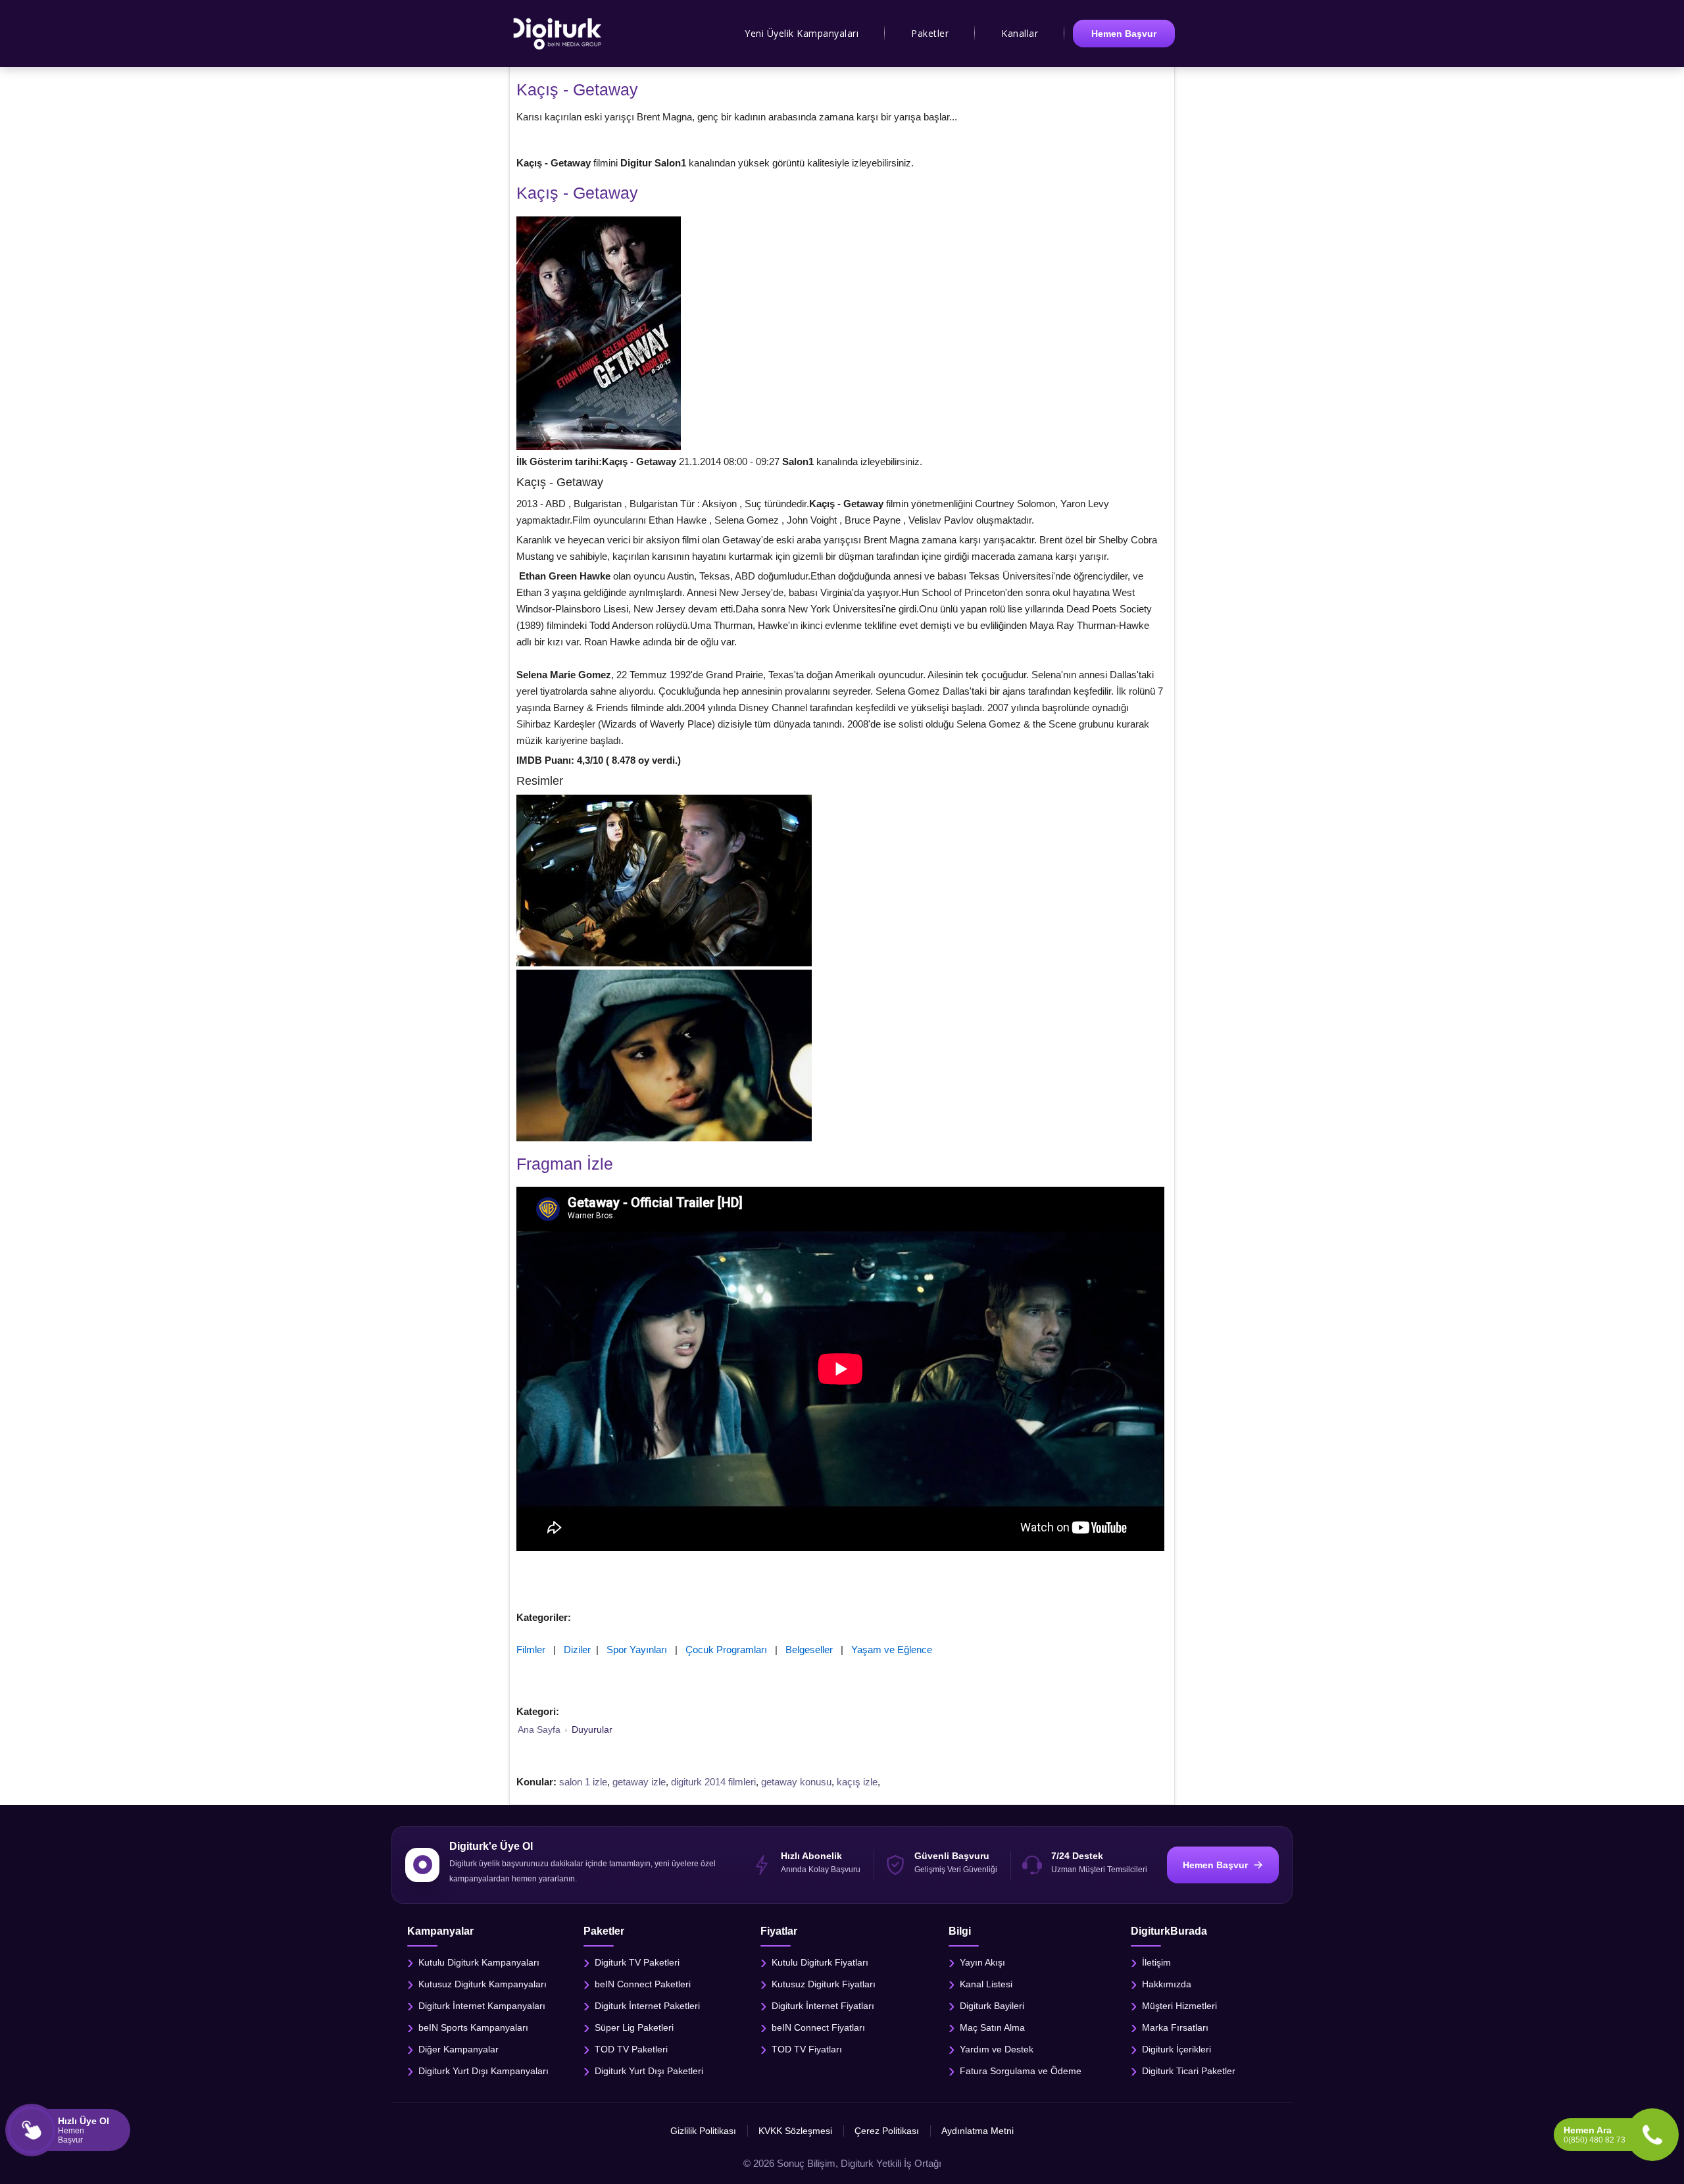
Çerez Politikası (887, 2131)
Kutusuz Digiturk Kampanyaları (483, 1983)
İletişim (1156, 1962)
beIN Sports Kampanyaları (473, 2027)
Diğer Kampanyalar (458, 2048)
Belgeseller (809, 1650)
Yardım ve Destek (997, 2048)
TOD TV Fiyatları (807, 2048)
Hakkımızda (1167, 1983)
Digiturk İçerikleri (1176, 2048)
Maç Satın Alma (992, 2027)
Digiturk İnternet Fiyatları (823, 2005)
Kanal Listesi (986, 1983)
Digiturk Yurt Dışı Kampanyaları (483, 2070)
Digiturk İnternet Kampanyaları (482, 2005)
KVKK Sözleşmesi (795, 2131)
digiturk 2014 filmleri (713, 1782)
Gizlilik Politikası (703, 2131)
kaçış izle (857, 1782)
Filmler (531, 1650)
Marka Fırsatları (1175, 2027)
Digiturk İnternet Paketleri (647, 2005)
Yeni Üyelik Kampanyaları (802, 33)
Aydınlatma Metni (978, 2131)
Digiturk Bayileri (992, 2005)
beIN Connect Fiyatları (818, 2027)
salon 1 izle (583, 1782)
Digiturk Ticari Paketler (1189, 2070)
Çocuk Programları (726, 1650)
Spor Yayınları (637, 1650)
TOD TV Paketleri (631, 2048)
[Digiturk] (558, 34)
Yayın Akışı (982, 1962)
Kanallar (1020, 33)
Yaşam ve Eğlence (892, 1650)
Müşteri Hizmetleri (1179, 2005)
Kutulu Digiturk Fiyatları (820, 1962)
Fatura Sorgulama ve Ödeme (1021, 2070)
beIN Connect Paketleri (643, 1983)
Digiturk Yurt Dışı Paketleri (649, 2070)
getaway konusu (796, 1782)
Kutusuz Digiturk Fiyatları (824, 1983)
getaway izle (639, 1782)
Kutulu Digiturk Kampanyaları (479, 1962)
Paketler (930, 33)
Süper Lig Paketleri (634, 2027)
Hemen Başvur (1124, 34)
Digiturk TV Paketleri (637, 1962)
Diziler (577, 1650)
